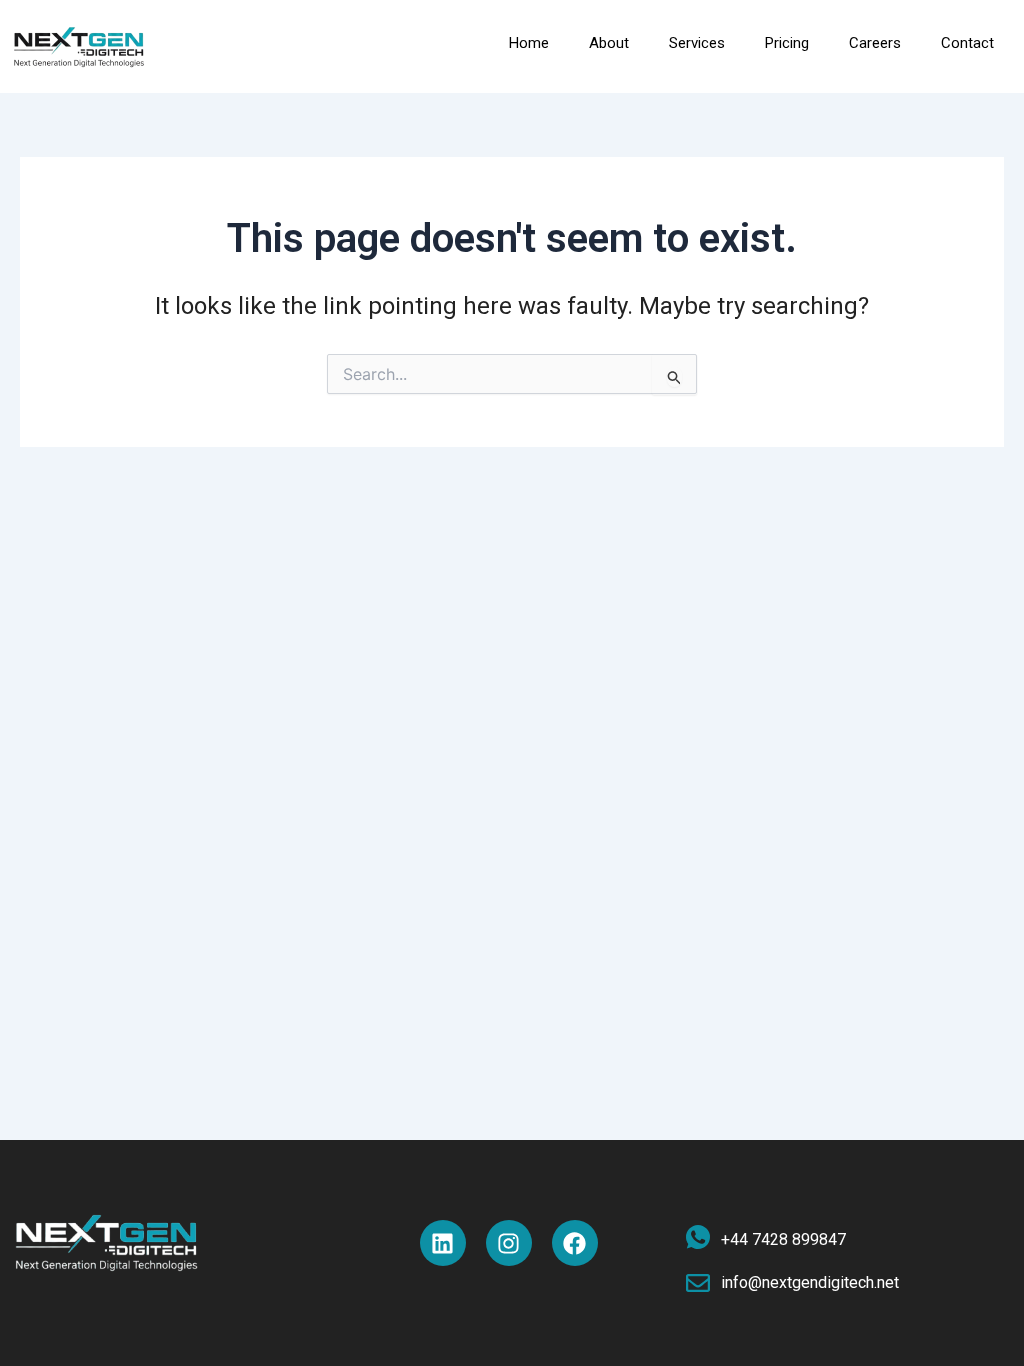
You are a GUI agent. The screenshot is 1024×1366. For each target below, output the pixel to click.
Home (529, 43)
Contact (967, 43)
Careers (875, 43)
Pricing (787, 43)
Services (697, 43)
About (609, 43)
